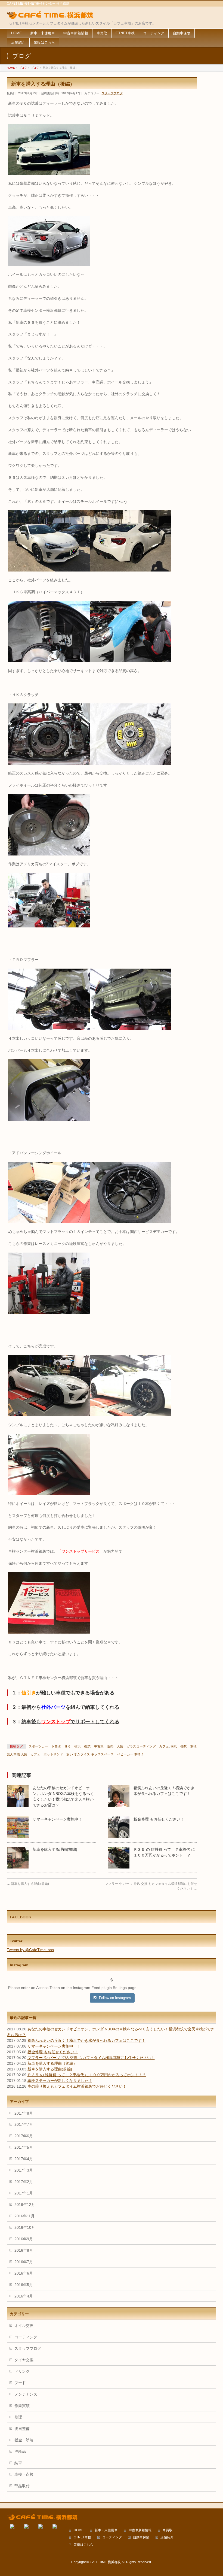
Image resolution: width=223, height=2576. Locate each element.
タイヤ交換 (24, 2360)
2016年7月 (24, 2262)
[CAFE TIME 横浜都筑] (50, 15)
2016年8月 (24, 2250)
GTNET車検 (82, 2537)
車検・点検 (24, 2474)
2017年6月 (24, 2136)
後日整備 (22, 2429)
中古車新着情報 (140, 2530)
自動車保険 (141, 2537)
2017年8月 (24, 2113)
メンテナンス (26, 2394)
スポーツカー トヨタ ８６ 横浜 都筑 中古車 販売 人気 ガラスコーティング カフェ (99, 1746)
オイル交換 (24, 2326)
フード (20, 2383)
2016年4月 (24, 2296)
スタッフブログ (112, 93)
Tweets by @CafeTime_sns (30, 1950)
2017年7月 (24, 2124)
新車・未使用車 (106, 2530)
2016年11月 (24, 2216)
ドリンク (22, 2371)
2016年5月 (24, 2285)
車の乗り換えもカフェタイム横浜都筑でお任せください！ (77, 2086)
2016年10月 (25, 2227)
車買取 (168, 2530)
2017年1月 (24, 2193)
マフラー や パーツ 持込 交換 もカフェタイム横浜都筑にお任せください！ (91, 2058)
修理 (18, 2417)
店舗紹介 (167, 2537)
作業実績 (22, 2406)
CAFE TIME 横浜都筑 (105, 2562)
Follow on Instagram (115, 1998)
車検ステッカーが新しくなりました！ (60, 2081)
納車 (18, 2463)
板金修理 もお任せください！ (159, 1819)
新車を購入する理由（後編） (52, 2063)
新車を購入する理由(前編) (55, 1849)
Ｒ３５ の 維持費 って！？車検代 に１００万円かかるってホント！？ (87, 2075)
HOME (79, 2530)
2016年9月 (24, 2239)
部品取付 (22, 2486)
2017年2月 (24, 2182)
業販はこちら (83, 2545)
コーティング (26, 2337)
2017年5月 (24, 2147)
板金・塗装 (24, 2440)
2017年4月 (24, 2159)
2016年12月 (25, 2205)
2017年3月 (24, 2170)
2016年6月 (24, 2273)
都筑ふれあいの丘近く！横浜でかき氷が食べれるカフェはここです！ (86, 2040)
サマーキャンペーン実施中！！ (59, 1819)
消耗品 (20, 2451)
